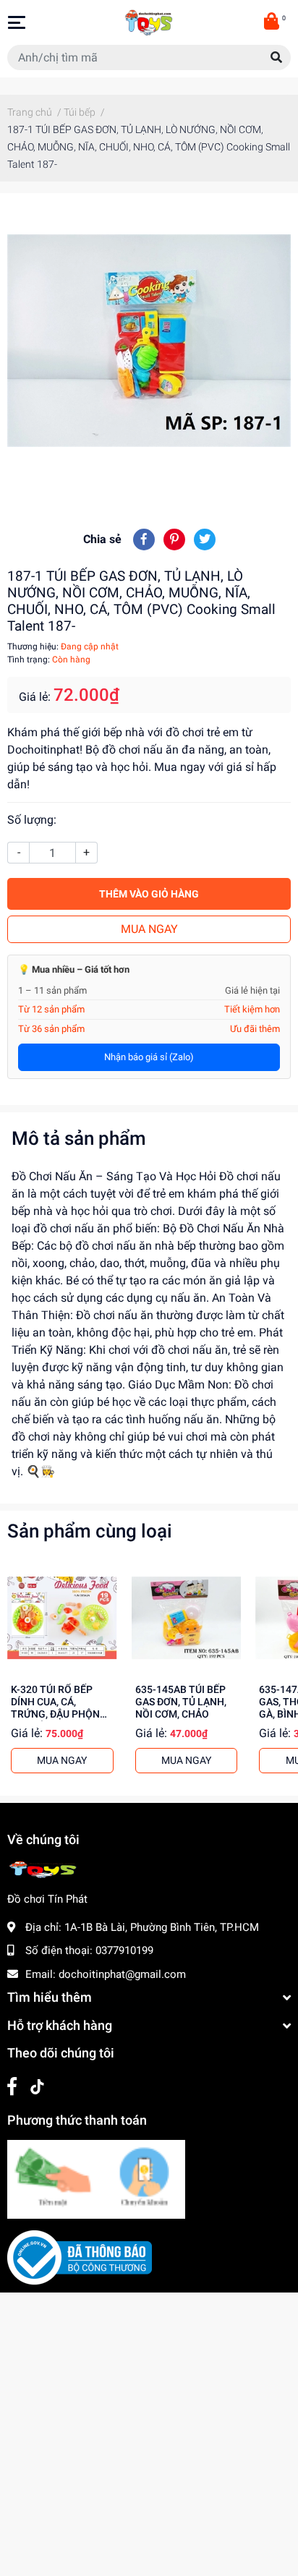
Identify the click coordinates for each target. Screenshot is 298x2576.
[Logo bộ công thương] (80, 2257)
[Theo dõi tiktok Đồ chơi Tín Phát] (37, 2087)
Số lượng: (32, 820)
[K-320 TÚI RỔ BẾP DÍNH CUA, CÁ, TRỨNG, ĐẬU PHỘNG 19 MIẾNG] (62, 1618)
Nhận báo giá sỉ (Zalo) (149, 1057)
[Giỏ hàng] (273, 22)
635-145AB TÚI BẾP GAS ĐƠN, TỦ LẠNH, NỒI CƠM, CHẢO (181, 1702)
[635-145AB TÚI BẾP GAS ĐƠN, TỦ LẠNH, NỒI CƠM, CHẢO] (187, 1618)
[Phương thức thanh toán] (96, 2178)
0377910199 (124, 1950)
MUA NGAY (149, 929)
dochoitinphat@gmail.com (122, 1974)
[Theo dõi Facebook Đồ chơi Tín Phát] (12, 2087)
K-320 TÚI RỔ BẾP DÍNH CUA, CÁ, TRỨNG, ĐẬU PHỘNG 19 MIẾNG (59, 1709)
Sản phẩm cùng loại (90, 1531)
